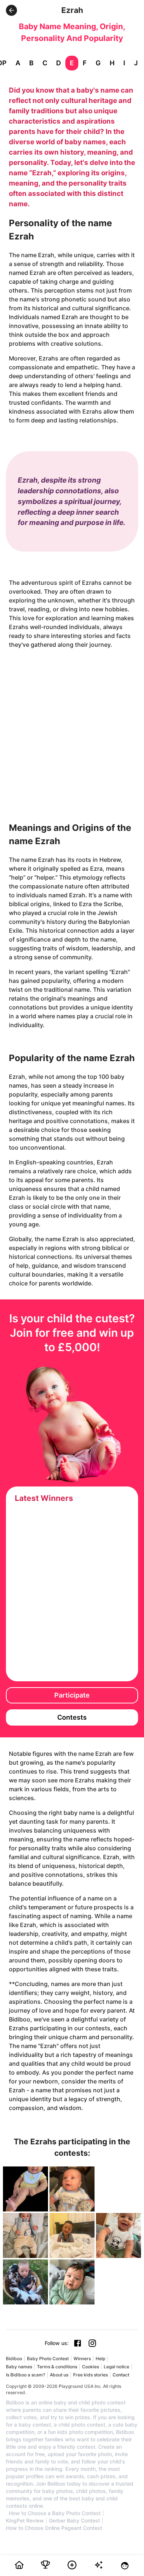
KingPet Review (25, 2521)
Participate (72, 1695)
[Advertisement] (72, 730)
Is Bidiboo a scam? (25, 2375)
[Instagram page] (92, 2343)
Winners (82, 2359)
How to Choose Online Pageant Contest (54, 2528)
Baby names (19, 2367)
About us (59, 2375)
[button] (11, 10)
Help (100, 2359)
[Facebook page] (78, 2343)
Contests (72, 1717)
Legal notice (116, 2367)
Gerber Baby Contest (74, 2521)
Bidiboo (14, 2359)
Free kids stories (90, 2375)
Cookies (90, 2367)
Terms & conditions (57, 2367)
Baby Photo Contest (48, 2359)
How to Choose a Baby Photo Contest (55, 2513)
